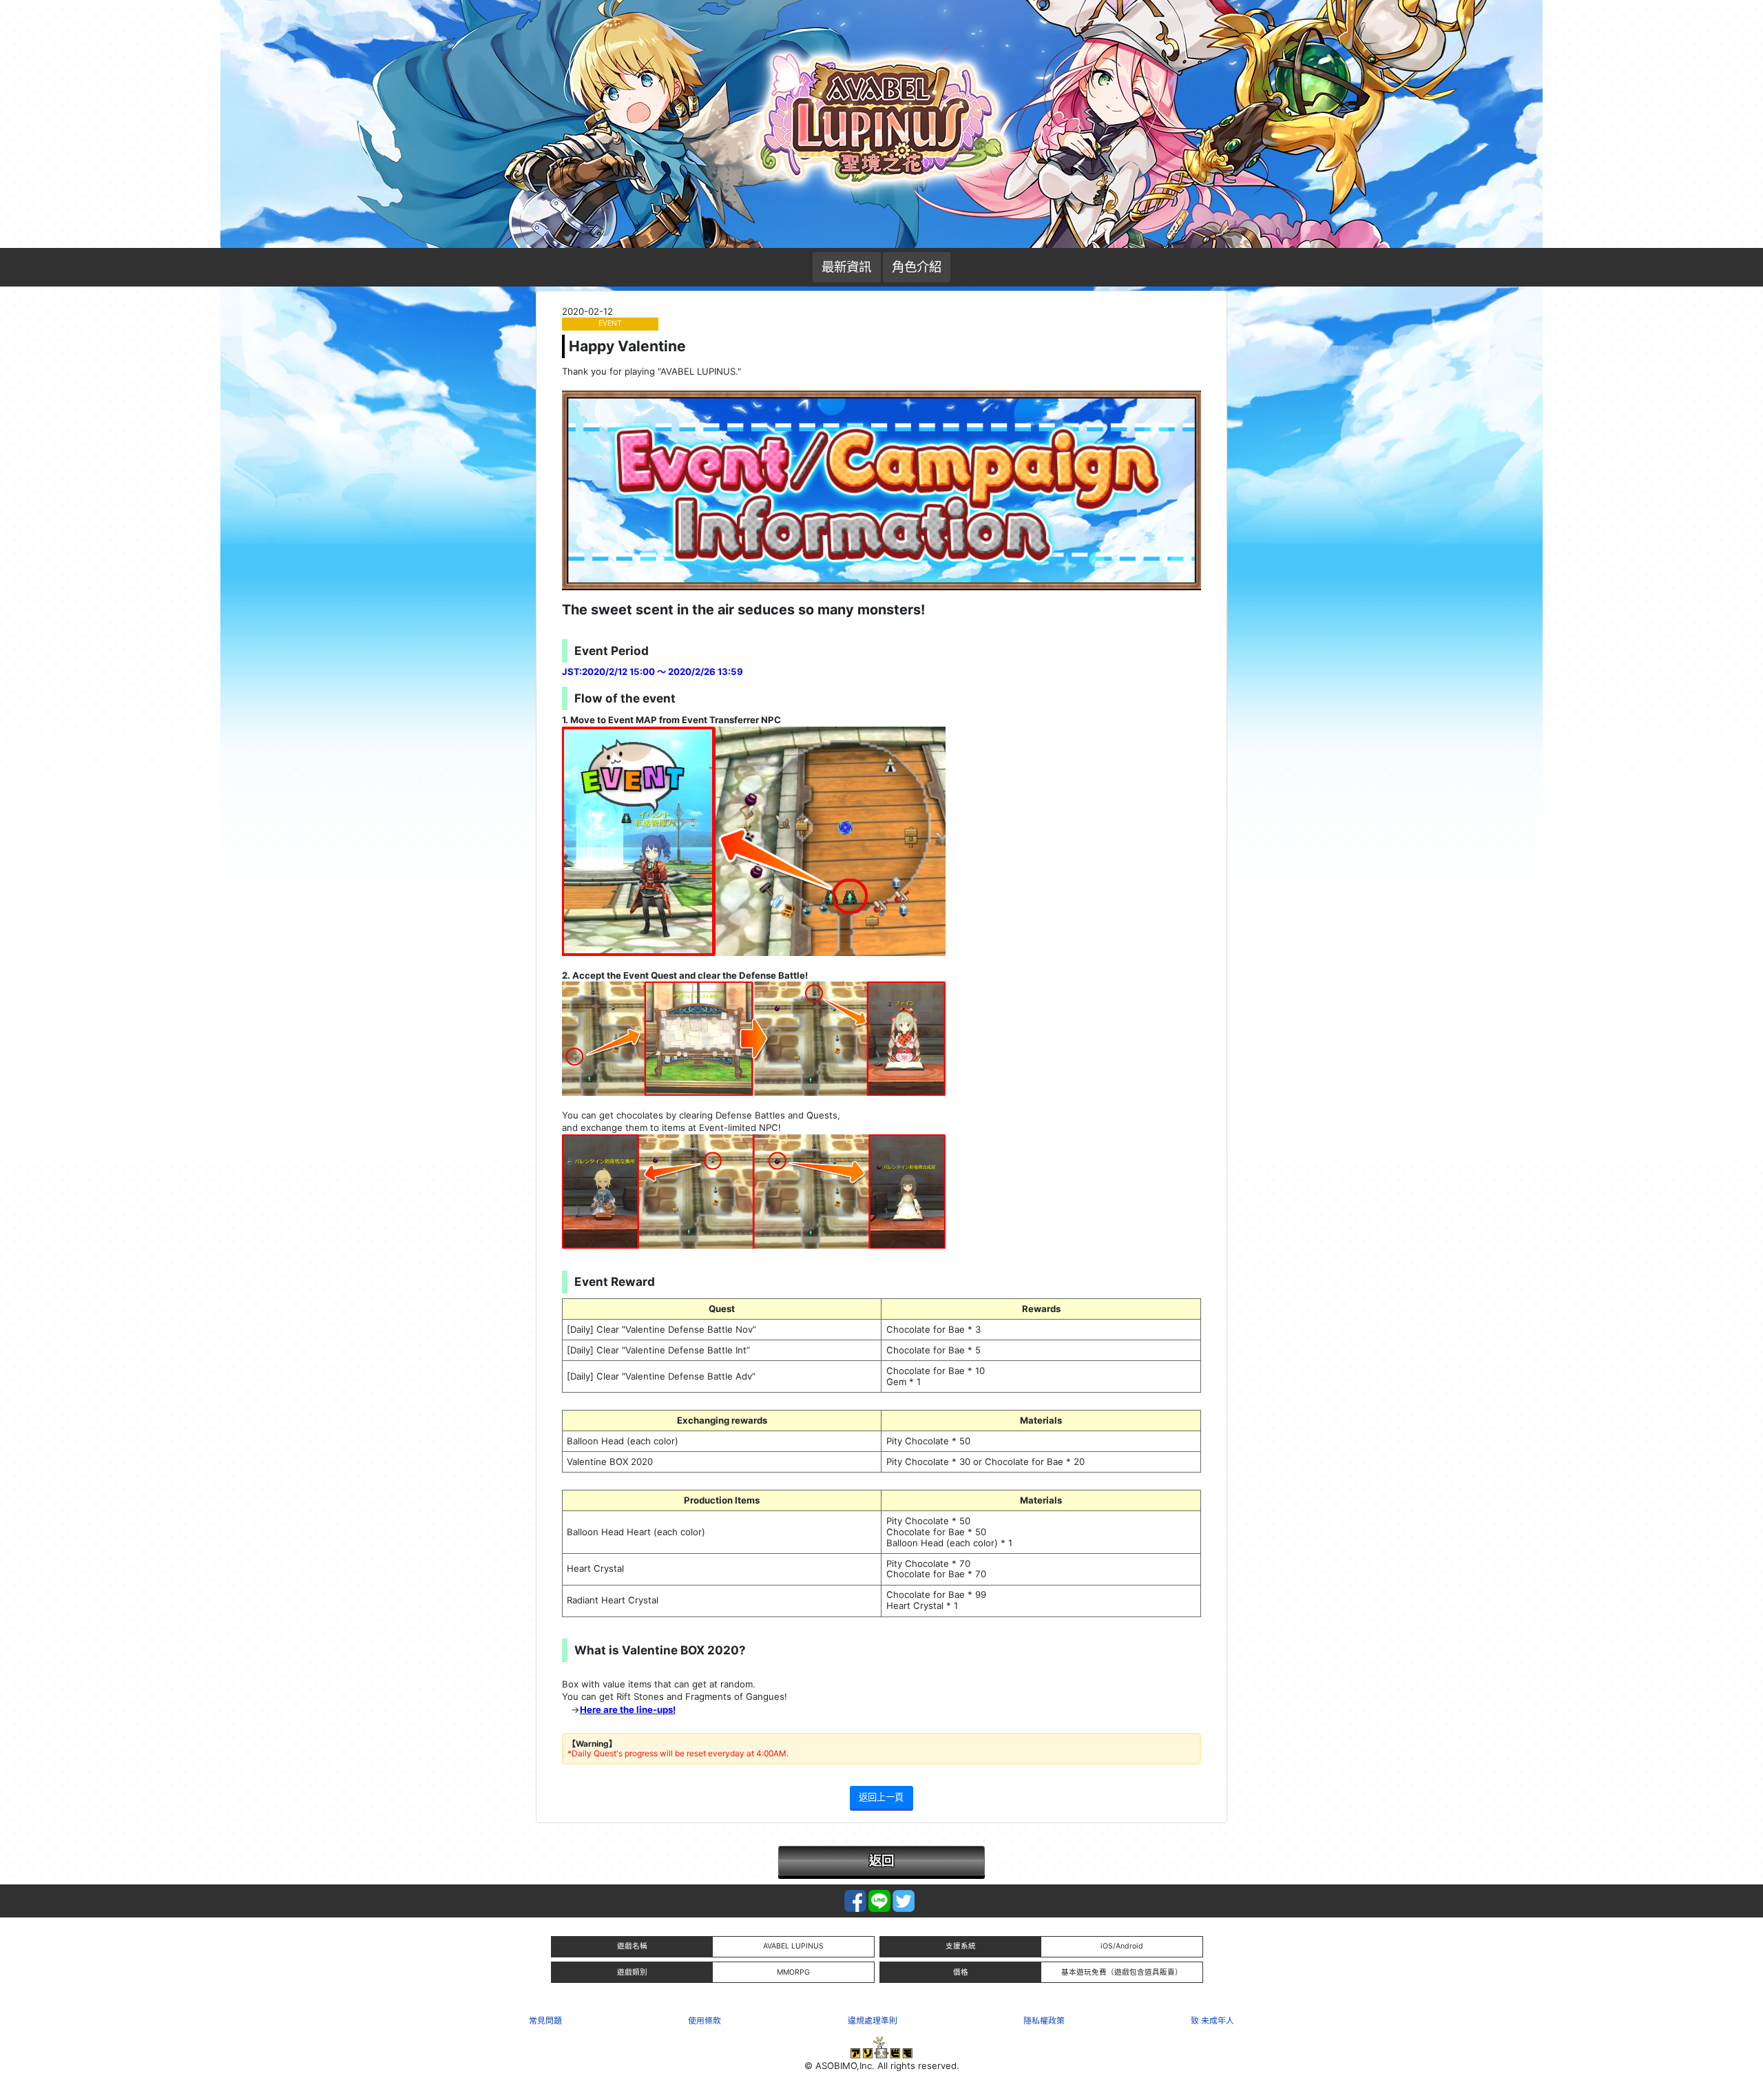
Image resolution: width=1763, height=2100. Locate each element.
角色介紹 (917, 267)
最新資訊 (846, 267)
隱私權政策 (1044, 2020)
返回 (881, 1860)
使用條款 (705, 2020)
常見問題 (545, 2020)
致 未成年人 (1212, 2020)
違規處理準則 (873, 2020)
